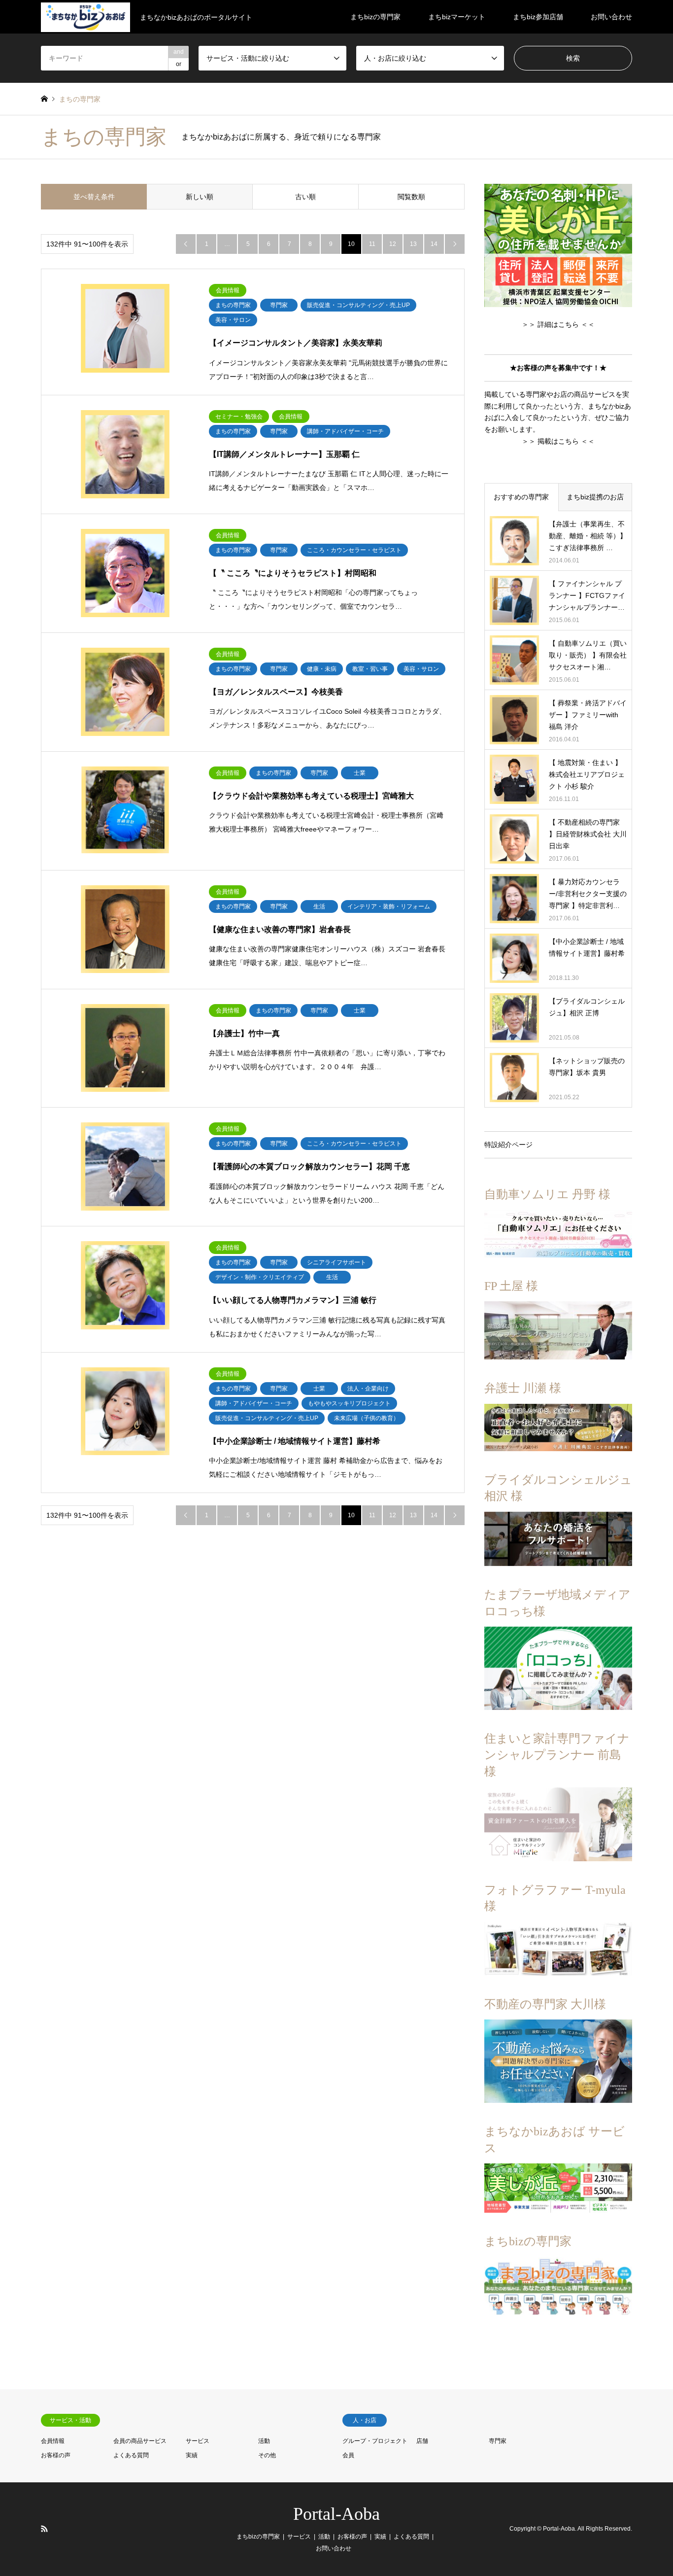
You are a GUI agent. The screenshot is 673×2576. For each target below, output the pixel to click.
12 (393, 244)
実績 (192, 2455)
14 (434, 244)
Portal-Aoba (336, 2514)
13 (413, 244)
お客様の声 (56, 2455)
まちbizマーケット (457, 17)
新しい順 (200, 197)
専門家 (498, 2441)
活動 (264, 2441)
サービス (198, 2441)
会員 (348, 2455)
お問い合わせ (611, 17)
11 (372, 244)
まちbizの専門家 (375, 17)
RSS (44, 2529)
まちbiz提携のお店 (595, 497)
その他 (267, 2455)
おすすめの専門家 (521, 497)
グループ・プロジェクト (375, 2441)
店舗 (422, 2441)
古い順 (305, 197)
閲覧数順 (411, 197)
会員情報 (53, 2441)
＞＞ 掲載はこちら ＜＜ (558, 441)
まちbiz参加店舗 (538, 17)
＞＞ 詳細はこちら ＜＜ (558, 324)
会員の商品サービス (140, 2441)
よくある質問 (131, 2455)
